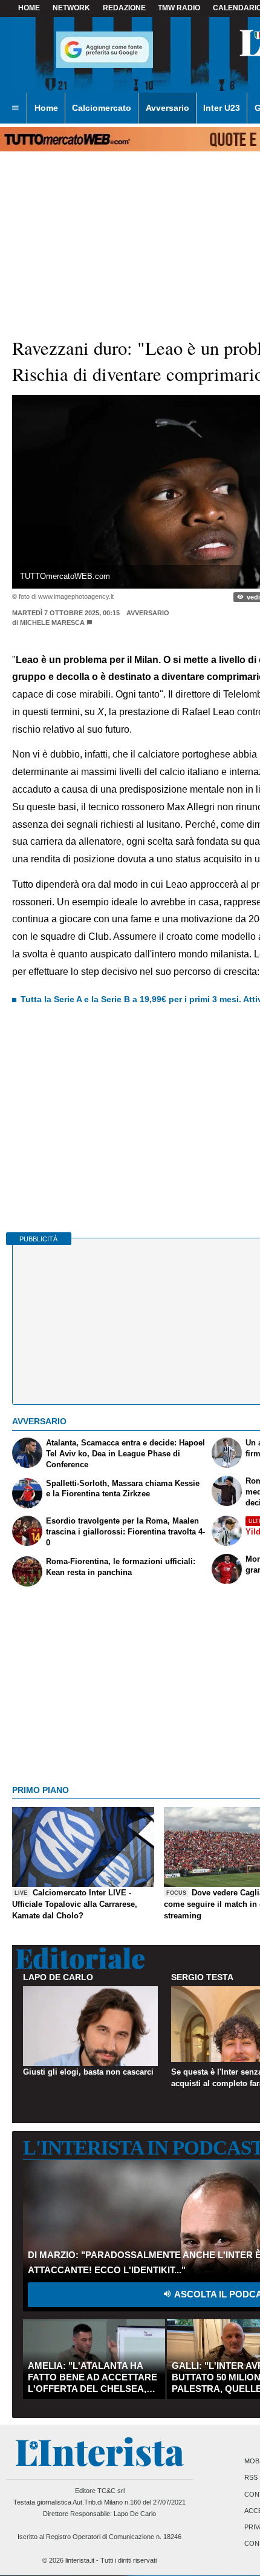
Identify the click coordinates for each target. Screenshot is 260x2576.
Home (29, 8)
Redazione (124, 8)
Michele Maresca (52, 623)
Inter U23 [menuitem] (222, 108)
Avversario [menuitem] (167, 108)
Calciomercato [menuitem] (102, 108)
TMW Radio (179, 8)
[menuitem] (15, 108)
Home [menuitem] (46, 108)
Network (71, 8)
